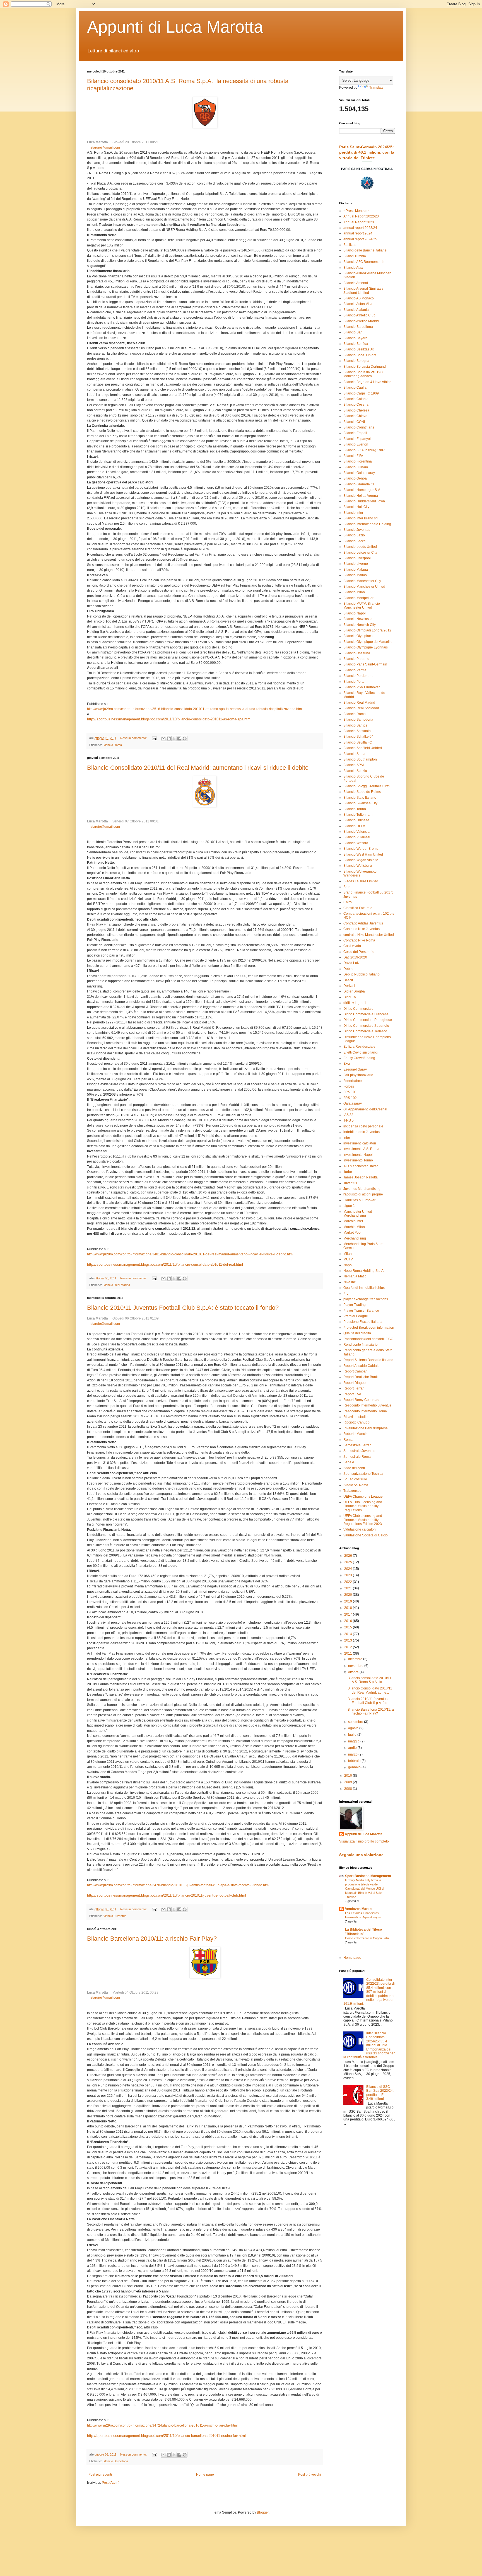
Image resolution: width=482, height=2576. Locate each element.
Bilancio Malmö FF (357, 575)
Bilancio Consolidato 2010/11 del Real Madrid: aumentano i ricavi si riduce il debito (198, 768)
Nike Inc (350, 1282)
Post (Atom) (111, 2483)
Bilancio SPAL (354, 765)
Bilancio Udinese (356, 820)
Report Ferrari (354, 1388)
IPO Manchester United (361, 1166)
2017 (349, 1614)
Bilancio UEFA (354, 826)
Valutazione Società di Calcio (366, 1535)
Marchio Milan (354, 1227)
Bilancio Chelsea (356, 410)
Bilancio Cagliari (356, 388)
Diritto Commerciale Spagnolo (366, 1026)
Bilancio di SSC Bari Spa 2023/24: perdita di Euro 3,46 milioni (380, 2093)
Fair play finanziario (358, 1075)
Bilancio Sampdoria (358, 720)
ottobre (354, 1672)
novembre (356, 1666)
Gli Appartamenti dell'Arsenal (365, 1109)
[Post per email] (154, 738)
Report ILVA (352, 1394)
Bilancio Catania (356, 399)
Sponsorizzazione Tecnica (363, 1474)
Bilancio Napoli (355, 613)
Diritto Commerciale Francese (366, 1014)
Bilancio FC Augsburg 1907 (364, 450)
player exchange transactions (366, 1299)
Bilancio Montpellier (358, 598)
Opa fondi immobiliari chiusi (364, 1288)
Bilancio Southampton (360, 759)
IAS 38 (348, 1115)
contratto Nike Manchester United (369, 935)
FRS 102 (350, 1098)
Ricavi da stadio (356, 1417)
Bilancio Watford (356, 843)
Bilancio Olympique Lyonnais (366, 647)
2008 (349, 1789)
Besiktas (350, 245)
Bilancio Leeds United (360, 547)
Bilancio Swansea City (360, 803)
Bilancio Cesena (356, 405)
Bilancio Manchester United (364, 587)
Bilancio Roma (112, 745)
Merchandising (355, 1238)
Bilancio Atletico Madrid (361, 321)
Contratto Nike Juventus (361, 929)
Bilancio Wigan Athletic (361, 860)
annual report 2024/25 (360, 239)
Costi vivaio (352, 946)
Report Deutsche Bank (361, 1377)
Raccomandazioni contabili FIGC (368, 1339)
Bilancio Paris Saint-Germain (365, 664)
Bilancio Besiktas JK (359, 349)
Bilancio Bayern (355, 338)
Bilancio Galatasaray (359, 473)
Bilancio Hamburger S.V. (362, 490)
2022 (349, 1582)
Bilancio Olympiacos (359, 636)
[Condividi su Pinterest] (185, 739)
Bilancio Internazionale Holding (367, 524)
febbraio (355, 1761)
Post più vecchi (310, 2475)
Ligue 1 (349, 1206)
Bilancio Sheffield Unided (363, 748)
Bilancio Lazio (354, 535)
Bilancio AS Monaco (359, 298)
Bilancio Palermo (356, 659)
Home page (205, 2475)
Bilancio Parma (355, 670)
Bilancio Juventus (115, 1916)
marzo (353, 1754)
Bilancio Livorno (356, 564)
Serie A (349, 1462)
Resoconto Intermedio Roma (365, 1411)
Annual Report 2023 (359, 222)
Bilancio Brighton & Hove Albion (367, 382)
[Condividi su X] (174, 739)
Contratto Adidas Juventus (363, 923)
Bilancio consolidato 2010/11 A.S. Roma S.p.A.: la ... (369, 1680)
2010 (349, 1776)
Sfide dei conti (354, 1468)
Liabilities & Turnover (359, 1200)
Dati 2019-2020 (355, 957)
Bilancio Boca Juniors (360, 355)
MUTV (348, 1259)
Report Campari (356, 1371)
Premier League (356, 1316)
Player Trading (355, 1305)
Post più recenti (100, 2475)
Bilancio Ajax (353, 268)
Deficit (348, 980)
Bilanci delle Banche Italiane (365, 250)
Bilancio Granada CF (359, 484)
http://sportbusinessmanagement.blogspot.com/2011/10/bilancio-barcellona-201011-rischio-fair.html (166, 2436)
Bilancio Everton (356, 444)
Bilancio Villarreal (357, 837)
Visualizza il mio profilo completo (364, 1841)
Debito (348, 969)
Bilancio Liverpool (357, 558)
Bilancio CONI (354, 422)
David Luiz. (352, 963)
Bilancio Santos (355, 725)
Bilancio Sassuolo (357, 731)
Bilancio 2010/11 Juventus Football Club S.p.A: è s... (369, 1701)
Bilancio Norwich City (360, 625)
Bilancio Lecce (355, 541)
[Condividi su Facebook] (179, 739)
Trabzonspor (353, 1491)
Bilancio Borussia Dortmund (365, 367)
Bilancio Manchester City (362, 581)
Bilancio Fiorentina (358, 461)
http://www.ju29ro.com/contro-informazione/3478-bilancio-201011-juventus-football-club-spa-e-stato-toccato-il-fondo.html (178, 1885)
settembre (356, 1722)
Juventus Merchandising (362, 1189)
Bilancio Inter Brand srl (361, 518)
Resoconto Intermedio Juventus (367, 1405)
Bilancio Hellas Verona (361, 496)
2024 (349, 1569)
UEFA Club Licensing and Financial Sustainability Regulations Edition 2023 (363, 1520)
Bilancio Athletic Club (359, 315)
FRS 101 (350, 1092)
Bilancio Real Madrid (116, 1285)
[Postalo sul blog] (169, 739)
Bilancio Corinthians (359, 427)
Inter (347, 1138)
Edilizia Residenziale (359, 1047)
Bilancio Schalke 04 (358, 737)
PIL (346, 1294)
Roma (348, 1440)
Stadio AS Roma (356, 1485)
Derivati (349, 986)
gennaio (355, 1767)
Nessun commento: (134, 738)
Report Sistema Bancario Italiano (368, 1360)
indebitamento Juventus (361, 1132)
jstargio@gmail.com (105, 147)
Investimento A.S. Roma (361, 1149)
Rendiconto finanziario (361, 1345)
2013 (349, 1640)
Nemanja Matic (355, 1276)
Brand (348, 887)
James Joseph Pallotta (361, 1177)
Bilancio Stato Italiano (360, 798)
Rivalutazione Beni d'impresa (366, 1428)
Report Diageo (355, 1383)
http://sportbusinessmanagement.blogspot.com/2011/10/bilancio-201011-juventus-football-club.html (167, 1895)
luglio (353, 1735)
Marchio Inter (353, 1221)
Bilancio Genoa (355, 478)
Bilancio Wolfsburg (358, 866)
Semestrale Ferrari (357, 1445)
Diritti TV (350, 997)
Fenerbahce (353, 1081)
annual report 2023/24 (360, 228)
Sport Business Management (368, 1876)
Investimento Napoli (358, 1155)
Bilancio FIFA (353, 456)
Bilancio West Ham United (363, 854)
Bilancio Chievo (355, 416)
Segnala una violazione (361, 1855)
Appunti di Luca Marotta (175, 27)
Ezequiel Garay (355, 1069)
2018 (349, 1608)
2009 (349, 1782)
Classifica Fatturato (358, 908)
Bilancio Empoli (355, 433)
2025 (349, 1562)
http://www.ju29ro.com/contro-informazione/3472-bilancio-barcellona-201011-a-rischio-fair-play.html (162, 2425)
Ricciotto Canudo (356, 1422)
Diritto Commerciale (358, 1009)
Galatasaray (353, 1103)
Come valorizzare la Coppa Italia (367, 1938)
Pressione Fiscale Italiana (363, 1322)
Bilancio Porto (354, 682)
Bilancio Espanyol (357, 439)
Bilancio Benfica (356, 344)
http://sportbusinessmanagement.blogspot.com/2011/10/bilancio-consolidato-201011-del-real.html (165, 1264)
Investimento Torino (358, 1160)
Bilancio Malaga (356, 570)
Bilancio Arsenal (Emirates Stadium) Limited (363, 290)
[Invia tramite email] (163, 739)
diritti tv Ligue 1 (355, 1003)
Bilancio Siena (354, 754)
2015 (349, 1627)
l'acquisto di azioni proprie (363, 1194)
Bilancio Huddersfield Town (364, 501)
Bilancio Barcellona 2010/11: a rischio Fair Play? (152, 1939)
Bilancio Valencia (356, 832)
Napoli (348, 1265)
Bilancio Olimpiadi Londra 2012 (367, 630)
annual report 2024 (358, 233)
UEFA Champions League (363, 1497)
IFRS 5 (349, 1120)
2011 (349, 1653)
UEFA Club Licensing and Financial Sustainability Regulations (363, 1506)
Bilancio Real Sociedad (361, 708)
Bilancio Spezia (355, 771)
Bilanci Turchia (355, 256)
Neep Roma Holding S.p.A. (364, 1271)
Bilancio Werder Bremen (362, 849)
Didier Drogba (354, 991)
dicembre (356, 1659)
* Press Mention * (356, 211)
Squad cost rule (355, 1479)
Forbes (349, 1086)
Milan (348, 1254)
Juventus (350, 1183)
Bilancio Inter (353, 513)
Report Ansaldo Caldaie (361, 1366)
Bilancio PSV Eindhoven (362, 687)
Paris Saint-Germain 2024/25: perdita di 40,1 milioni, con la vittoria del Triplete (367, 152)
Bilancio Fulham (356, 467)
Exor (347, 1064)
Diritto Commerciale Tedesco (365, 1031)
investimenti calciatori (360, 1143)
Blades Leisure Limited (361, 881)
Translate (376, 88)
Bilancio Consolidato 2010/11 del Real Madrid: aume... (370, 1690)
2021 (349, 1588)
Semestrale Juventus (359, 1451)
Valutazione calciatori (360, 1529)
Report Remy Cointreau (361, 1400)
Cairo (348, 902)
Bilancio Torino (355, 809)
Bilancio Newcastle (358, 619)
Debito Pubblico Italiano (361, 974)
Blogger (263, 2512)
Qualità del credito (357, 1333)
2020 (349, 1595)
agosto (354, 1728)
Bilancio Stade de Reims (362, 792)
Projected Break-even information (369, 1328)
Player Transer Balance (361, 1311)
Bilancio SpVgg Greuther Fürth (367, 786)
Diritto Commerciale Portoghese (368, 1020)
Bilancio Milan (354, 592)
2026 (349, 1556)
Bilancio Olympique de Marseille (368, 642)
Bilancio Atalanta (356, 310)
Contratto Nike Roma (359, 940)
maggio (354, 1741)
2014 (349, 1634)
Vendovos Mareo (358, 1909)
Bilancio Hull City (356, 507)
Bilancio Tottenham (358, 815)
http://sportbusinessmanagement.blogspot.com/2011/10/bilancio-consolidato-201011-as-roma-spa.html (169, 719)
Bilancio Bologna (356, 361)
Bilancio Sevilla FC (358, 742)
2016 (349, 1621)
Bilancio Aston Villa (358, 304)
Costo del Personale (359, 952)
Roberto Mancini (356, 1434)
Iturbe (348, 1172)
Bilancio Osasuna (357, 653)
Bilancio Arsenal (356, 283)
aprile (353, 1748)
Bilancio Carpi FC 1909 (361, 393)
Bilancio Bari (353, 332)
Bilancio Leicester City (360, 553)
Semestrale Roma (357, 1457)
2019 (349, 1601)
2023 (349, 1575)
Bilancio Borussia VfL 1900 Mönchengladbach (364, 374)
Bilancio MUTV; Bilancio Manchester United (362, 606)
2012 (349, 1647)
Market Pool (352, 1233)
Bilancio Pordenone (358, 676)
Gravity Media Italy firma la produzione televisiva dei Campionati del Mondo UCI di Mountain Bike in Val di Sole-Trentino (365, 1888)
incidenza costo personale (363, 1126)
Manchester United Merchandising (358, 1214)
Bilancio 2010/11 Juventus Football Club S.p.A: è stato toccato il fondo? (183, 1308)
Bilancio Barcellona (115, 2461)
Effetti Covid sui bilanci (361, 1052)
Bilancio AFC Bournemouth (364, 262)
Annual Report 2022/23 (361, 216)
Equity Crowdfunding (359, 1058)
